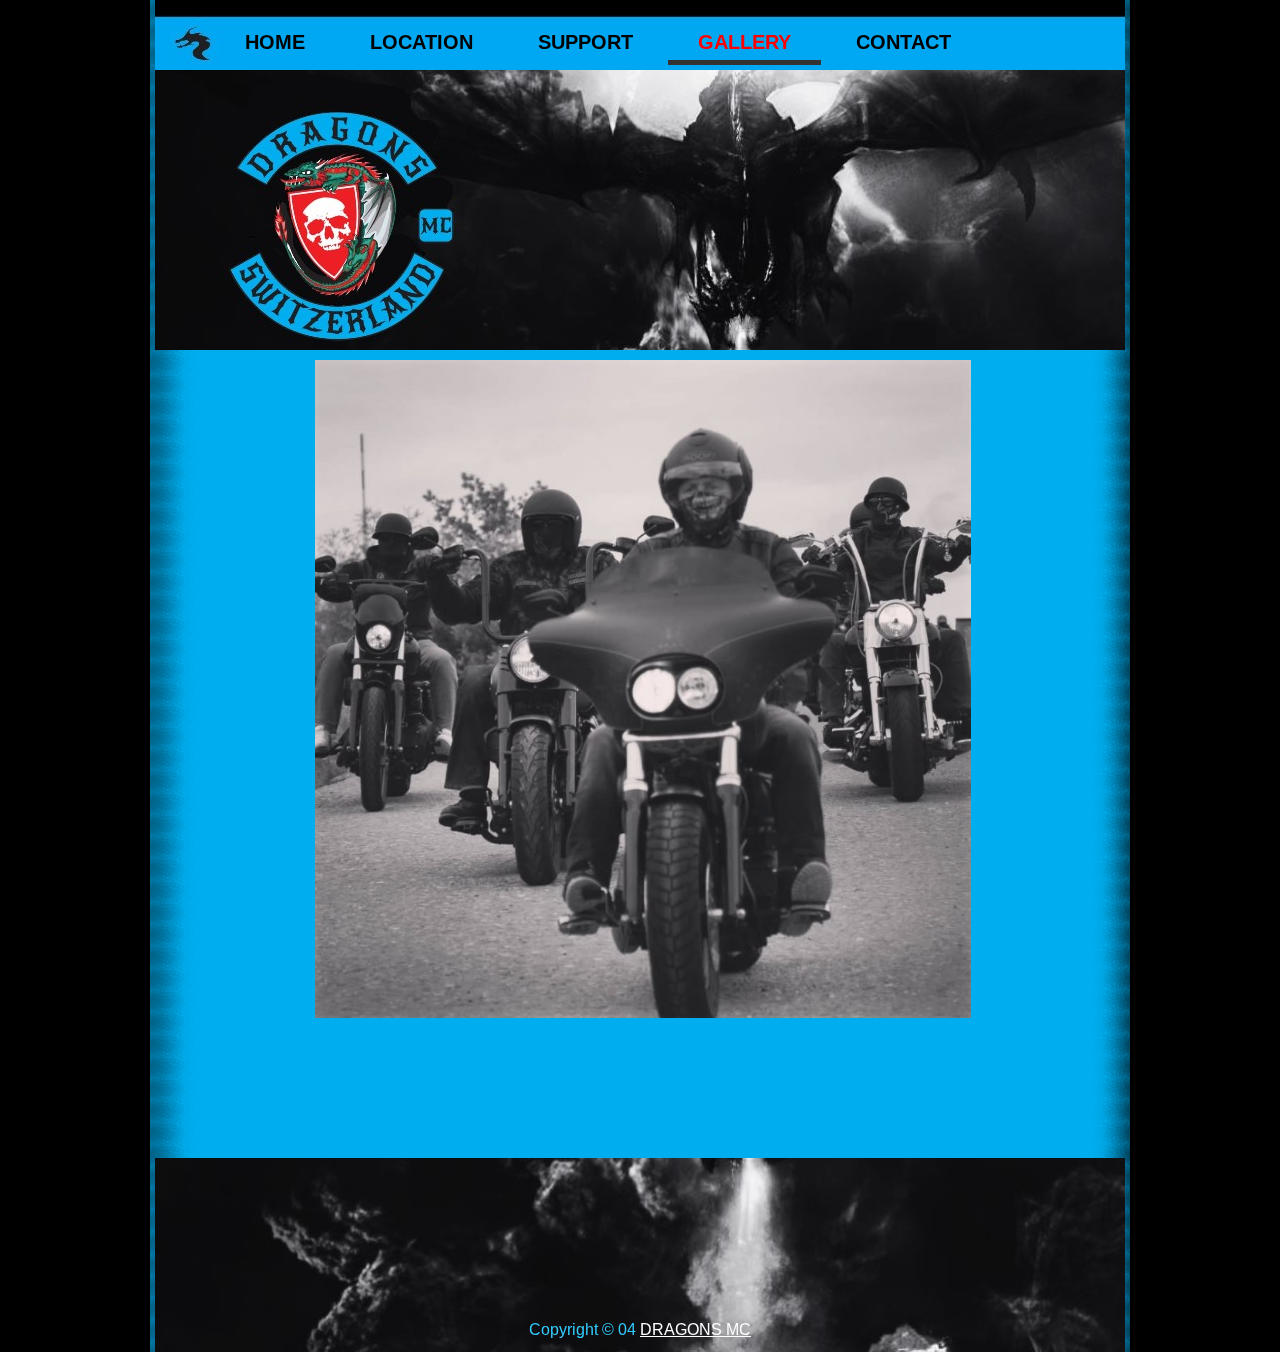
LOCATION (421, 42)
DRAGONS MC (695, 1329)
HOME (275, 42)
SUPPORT (585, 42)
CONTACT (903, 42)
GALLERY (744, 42)
